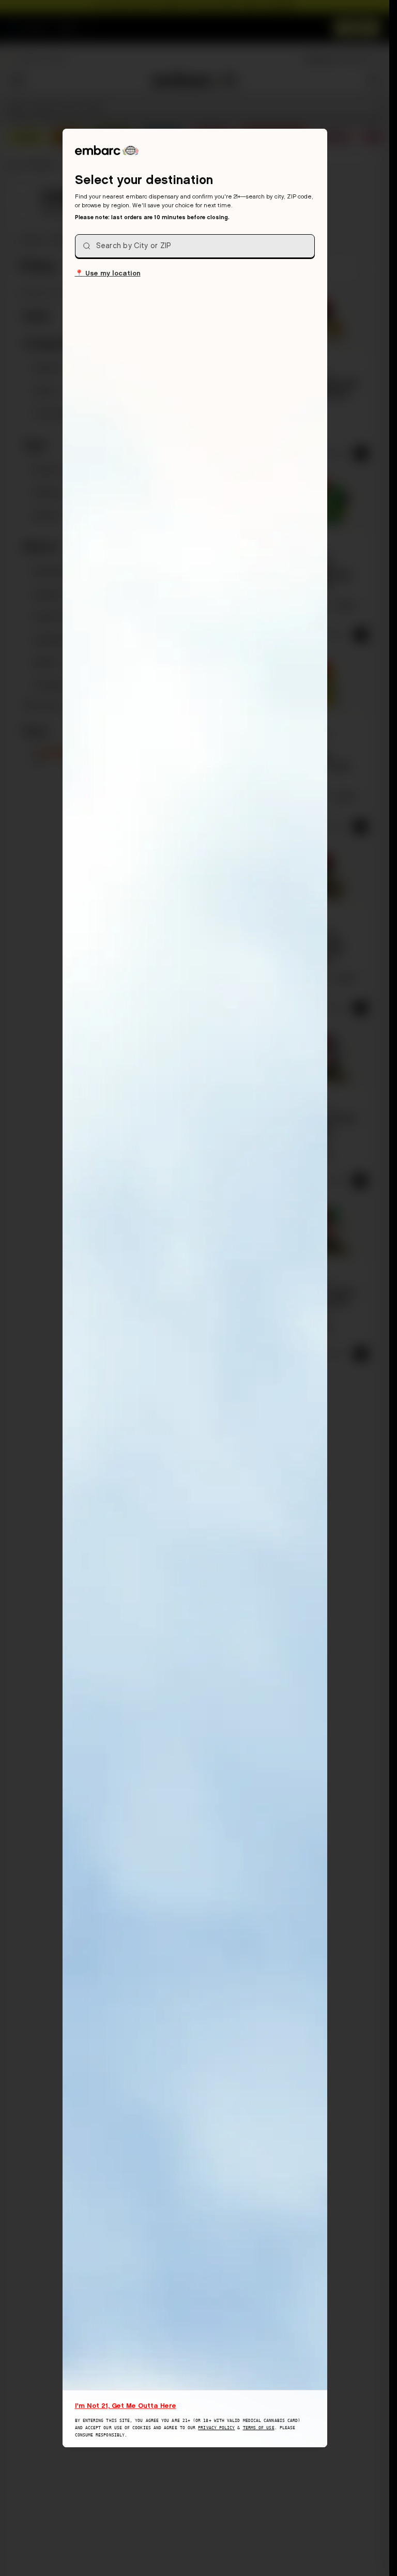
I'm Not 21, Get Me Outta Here (126, 2405)
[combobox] (195, 246)
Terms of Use (259, 2428)
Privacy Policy (216, 2428)
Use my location (108, 273)
